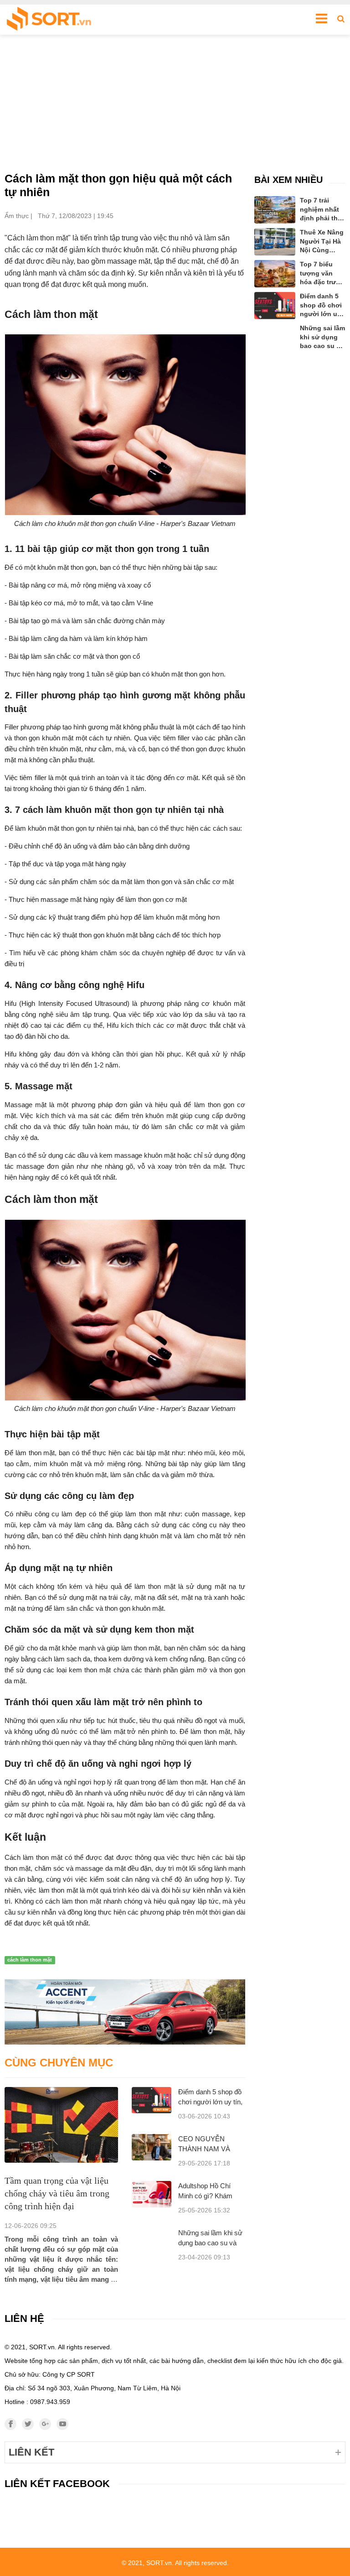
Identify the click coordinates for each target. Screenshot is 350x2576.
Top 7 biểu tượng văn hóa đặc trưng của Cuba (322, 274)
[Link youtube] (62, 2424)
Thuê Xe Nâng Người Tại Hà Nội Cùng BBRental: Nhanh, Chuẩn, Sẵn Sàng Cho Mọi (322, 242)
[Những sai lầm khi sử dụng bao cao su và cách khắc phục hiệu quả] (275, 335)
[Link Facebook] (10, 2424)
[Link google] (45, 2424)
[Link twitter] (28, 2424)
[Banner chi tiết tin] (125, 2012)
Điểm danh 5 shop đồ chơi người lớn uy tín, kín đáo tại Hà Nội (210, 2102)
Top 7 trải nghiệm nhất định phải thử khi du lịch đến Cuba (321, 210)
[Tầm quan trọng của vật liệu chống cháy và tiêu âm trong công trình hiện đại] (61, 2125)
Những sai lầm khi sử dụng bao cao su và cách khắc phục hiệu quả (322, 338)
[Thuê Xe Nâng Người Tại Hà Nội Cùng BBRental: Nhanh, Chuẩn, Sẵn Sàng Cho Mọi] (275, 242)
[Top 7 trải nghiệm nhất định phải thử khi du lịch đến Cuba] (275, 210)
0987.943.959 (50, 2402)
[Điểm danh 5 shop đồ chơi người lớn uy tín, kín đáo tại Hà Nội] (152, 2100)
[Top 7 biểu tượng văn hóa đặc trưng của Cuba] (275, 274)
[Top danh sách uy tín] (49, 20)
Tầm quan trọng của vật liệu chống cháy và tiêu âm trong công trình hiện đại (57, 2193)
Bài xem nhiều (288, 180)
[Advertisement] (175, 103)
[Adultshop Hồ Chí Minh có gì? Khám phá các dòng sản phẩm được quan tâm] (152, 2194)
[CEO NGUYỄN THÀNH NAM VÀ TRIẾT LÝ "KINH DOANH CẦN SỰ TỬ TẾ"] (152, 2147)
